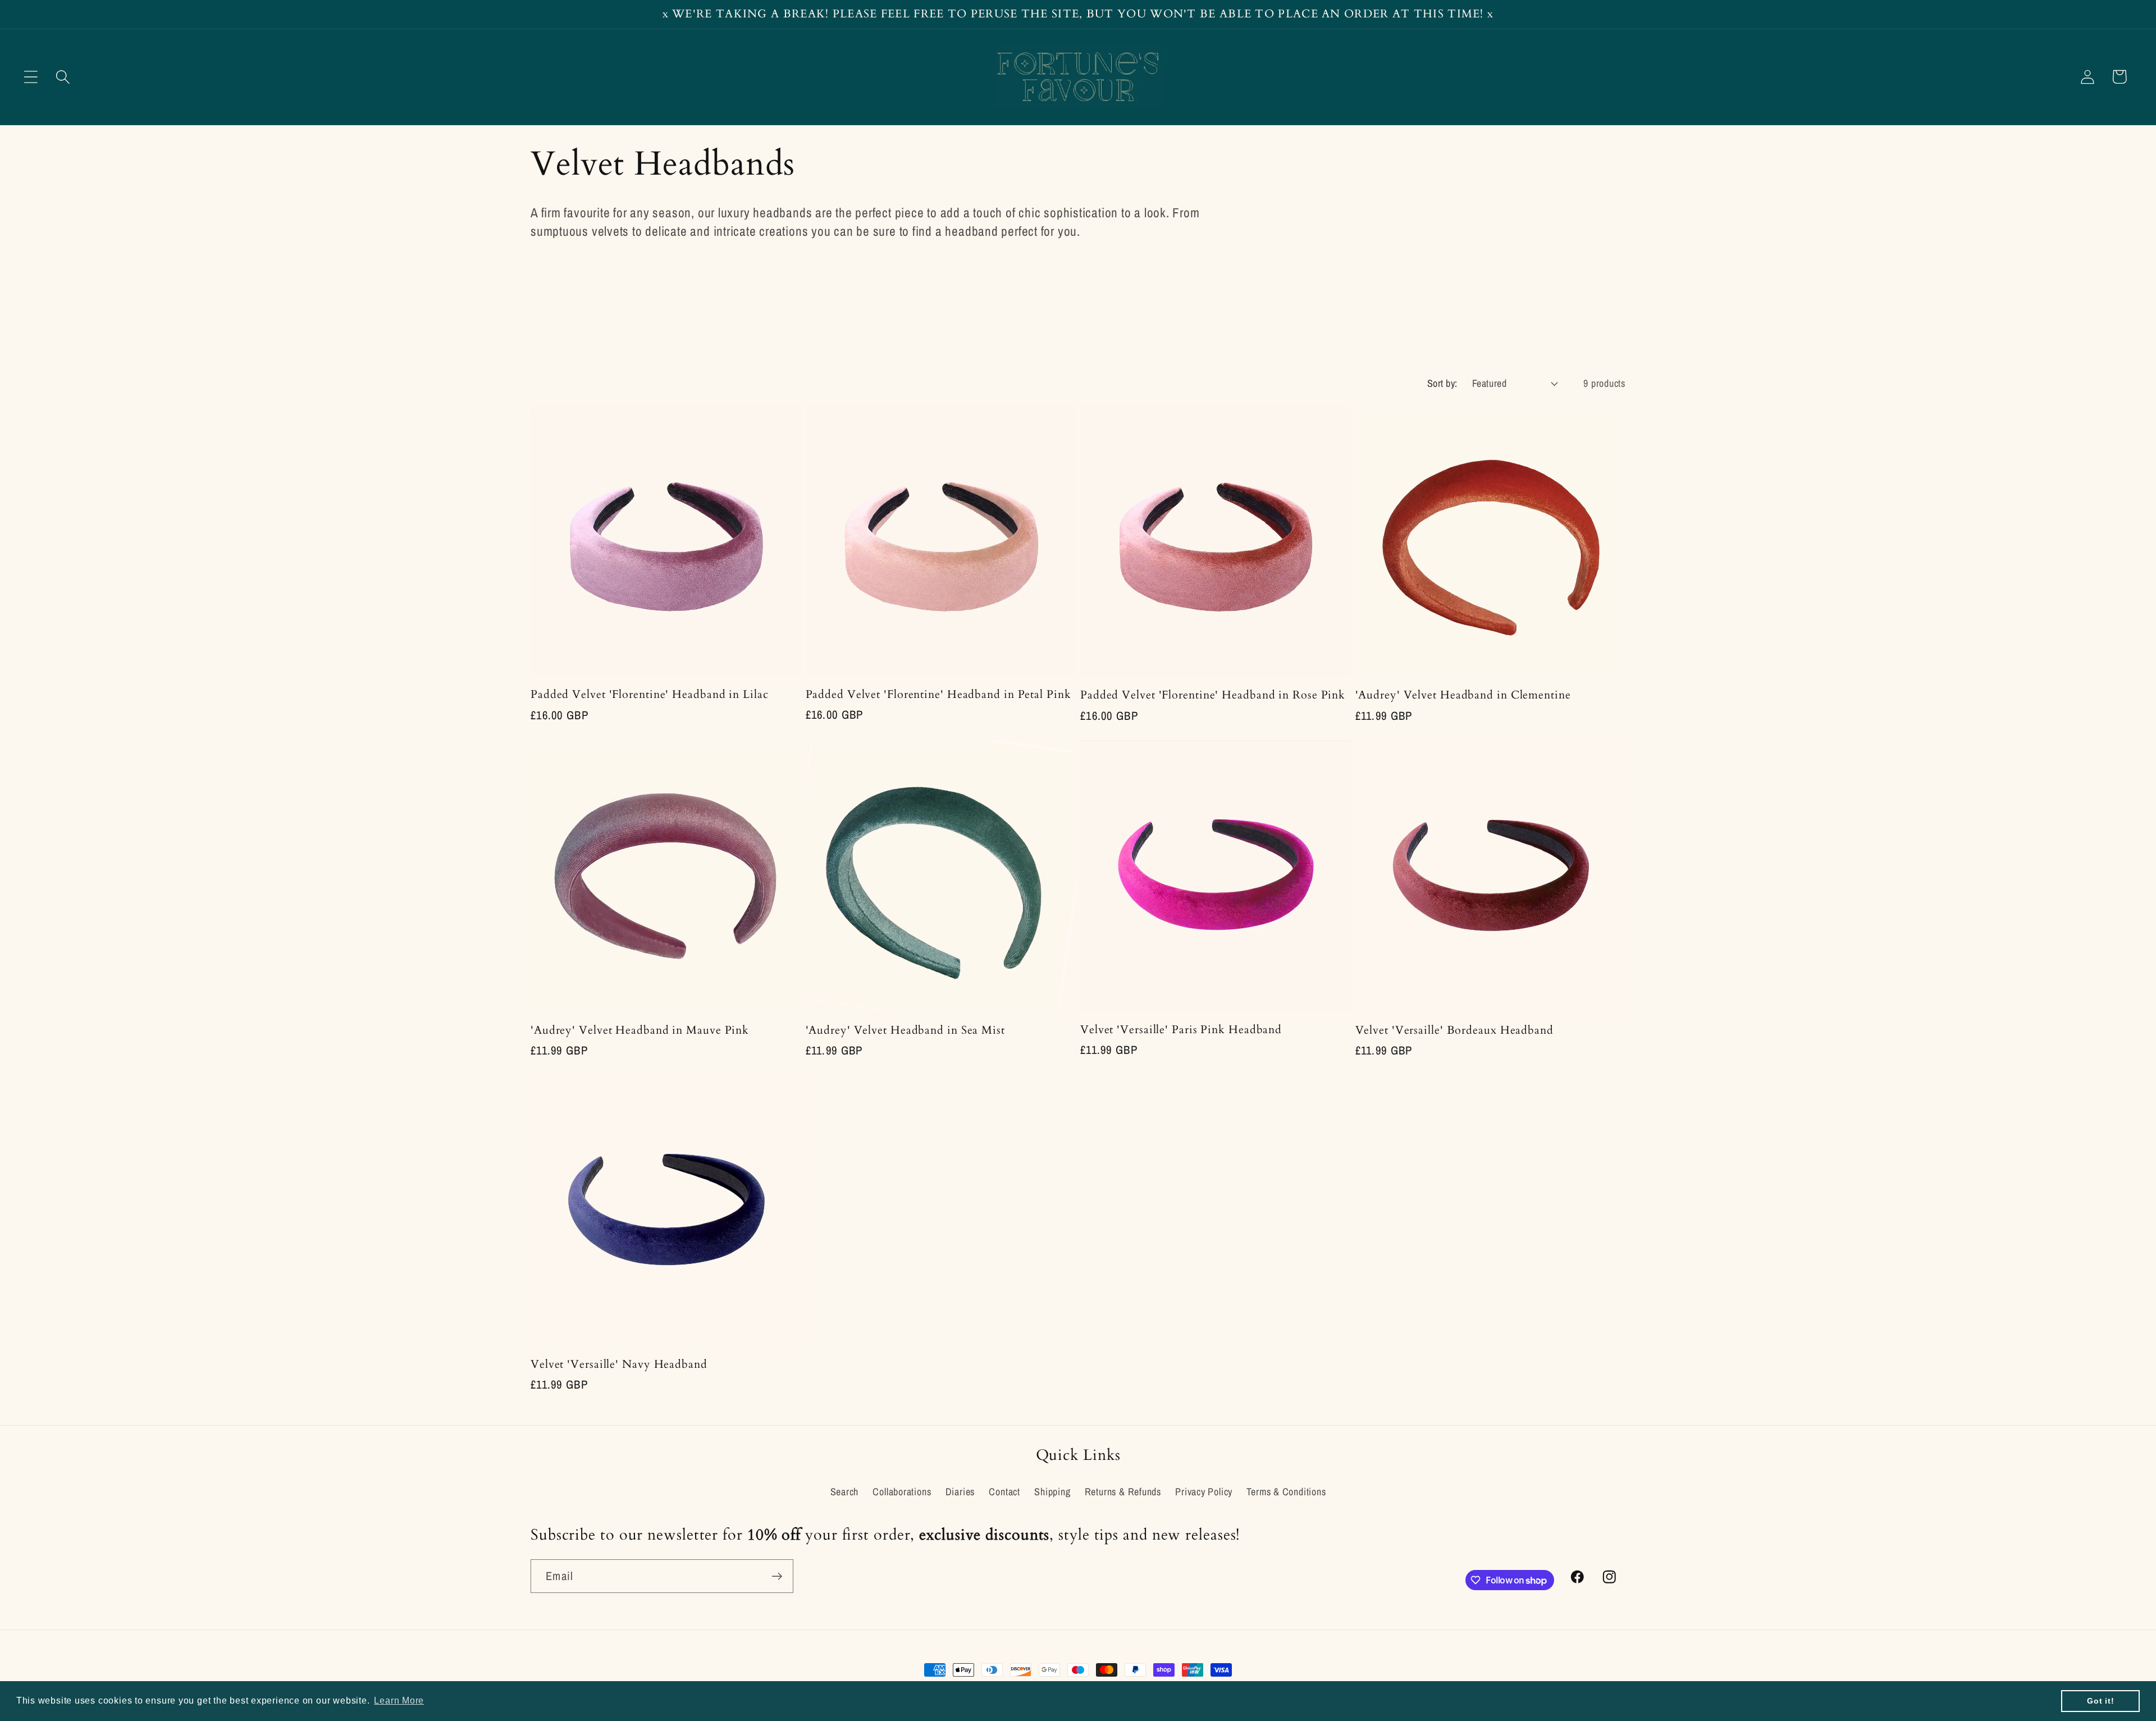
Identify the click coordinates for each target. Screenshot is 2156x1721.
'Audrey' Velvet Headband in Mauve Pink (640, 1031)
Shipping (1052, 1492)
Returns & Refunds (1123, 1492)
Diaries (960, 1492)
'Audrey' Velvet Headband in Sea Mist (905, 1031)
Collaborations (902, 1492)
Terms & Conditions (1286, 1492)
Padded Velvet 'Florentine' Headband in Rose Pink (1213, 695)
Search (845, 1492)
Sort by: (1442, 383)
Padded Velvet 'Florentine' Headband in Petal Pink (938, 695)
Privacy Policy (1204, 1492)
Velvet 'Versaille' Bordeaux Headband (1454, 1031)
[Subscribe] (777, 1576)
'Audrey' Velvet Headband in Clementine (1463, 695)
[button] (31, 77)
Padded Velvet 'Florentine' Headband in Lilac (650, 695)
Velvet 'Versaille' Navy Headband (619, 1365)
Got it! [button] (2100, 1701)
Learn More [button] (399, 1701)
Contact (1004, 1492)
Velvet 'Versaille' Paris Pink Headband (1181, 1030)
